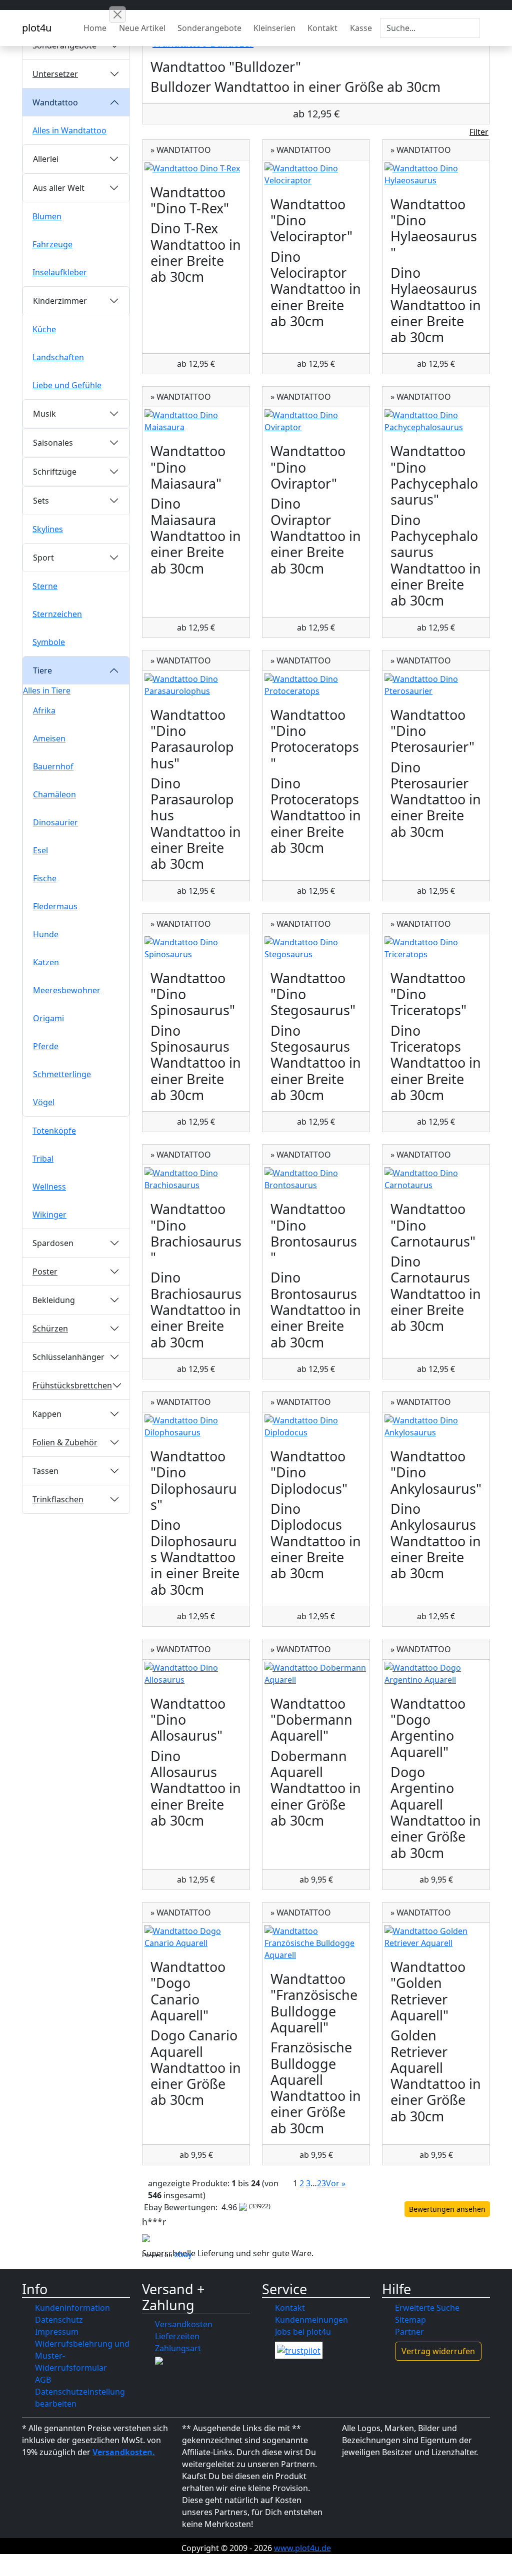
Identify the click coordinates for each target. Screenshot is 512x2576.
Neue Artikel (142, 28)
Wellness (49, 1187)
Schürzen (50, 1328)
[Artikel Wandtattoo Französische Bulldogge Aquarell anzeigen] (316, 1943)
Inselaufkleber (60, 272)
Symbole (49, 642)
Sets (41, 501)
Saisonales (53, 443)
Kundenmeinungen (311, 2320)
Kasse (361, 28)
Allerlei (46, 159)
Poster (45, 1272)
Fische (45, 878)
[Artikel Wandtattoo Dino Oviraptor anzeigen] (316, 421)
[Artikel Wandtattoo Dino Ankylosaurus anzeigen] (436, 1426)
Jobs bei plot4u (303, 2332)
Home (95, 28)
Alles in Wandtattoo (69, 130)
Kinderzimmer (60, 301)
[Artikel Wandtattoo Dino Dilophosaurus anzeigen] (196, 1426)
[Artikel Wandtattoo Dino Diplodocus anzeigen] (316, 1426)
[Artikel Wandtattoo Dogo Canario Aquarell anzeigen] (196, 1937)
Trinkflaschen (58, 1499)
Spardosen (53, 1243)
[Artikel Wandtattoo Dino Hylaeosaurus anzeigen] (436, 174)
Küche (44, 329)
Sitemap (410, 2320)
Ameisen (49, 738)
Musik (44, 414)
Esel (40, 850)
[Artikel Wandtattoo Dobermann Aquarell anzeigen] (316, 1674)
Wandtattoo (55, 102)
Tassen (45, 1471)
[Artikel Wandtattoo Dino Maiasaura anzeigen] (196, 421)
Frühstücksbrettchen (72, 1385)
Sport (43, 558)
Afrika (44, 710)
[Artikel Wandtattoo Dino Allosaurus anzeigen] (196, 1674)
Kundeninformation (72, 2308)
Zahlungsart (178, 2348)
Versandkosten (184, 2324)
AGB (43, 2380)
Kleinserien (274, 28)
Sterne (45, 586)
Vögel (44, 1102)
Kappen (47, 1414)
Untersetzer (55, 74)
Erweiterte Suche (427, 2308)
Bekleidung (54, 1300)
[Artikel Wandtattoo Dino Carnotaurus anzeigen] (436, 1179)
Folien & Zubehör (65, 1442)
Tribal (43, 1159)
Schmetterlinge (62, 1074)
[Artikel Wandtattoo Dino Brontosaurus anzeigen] (316, 1179)
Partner (409, 2332)
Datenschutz (59, 2320)
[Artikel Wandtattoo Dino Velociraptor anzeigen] (316, 174)
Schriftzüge (55, 472)
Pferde (46, 1046)
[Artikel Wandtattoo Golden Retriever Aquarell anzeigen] (436, 1937)
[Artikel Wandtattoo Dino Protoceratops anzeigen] (316, 685)
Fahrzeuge (52, 244)
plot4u (37, 28)
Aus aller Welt (59, 188)
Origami (48, 1018)
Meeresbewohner (67, 990)
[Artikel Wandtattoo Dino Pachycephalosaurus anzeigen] (436, 421)
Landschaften (58, 357)
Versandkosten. (124, 2452)
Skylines (48, 529)
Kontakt (322, 28)
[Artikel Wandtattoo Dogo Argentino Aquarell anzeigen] (436, 1674)
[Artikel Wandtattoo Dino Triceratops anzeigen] (436, 948)
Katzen (46, 962)
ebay (183, 2254)
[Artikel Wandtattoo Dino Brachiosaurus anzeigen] (196, 1179)
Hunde (46, 934)
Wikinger (49, 1215)
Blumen (47, 216)
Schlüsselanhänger (68, 1357)
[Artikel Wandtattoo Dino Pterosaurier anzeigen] (436, 685)
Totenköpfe (54, 1131)
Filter (479, 132)
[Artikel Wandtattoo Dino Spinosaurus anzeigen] (196, 948)
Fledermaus (55, 906)
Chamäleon (54, 794)
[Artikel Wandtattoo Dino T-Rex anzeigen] (196, 168)
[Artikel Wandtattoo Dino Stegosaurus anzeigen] (316, 948)
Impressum (57, 2332)
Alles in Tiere (47, 690)
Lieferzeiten (177, 2336)
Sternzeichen (57, 614)
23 (321, 2183)
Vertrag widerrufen (438, 2351)
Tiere (42, 670)
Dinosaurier (55, 822)
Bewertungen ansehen (447, 2209)
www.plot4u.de (302, 2548)
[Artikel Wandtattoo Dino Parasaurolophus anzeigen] (196, 685)
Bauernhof (53, 766)
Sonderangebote (209, 28)
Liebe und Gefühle (67, 385)
